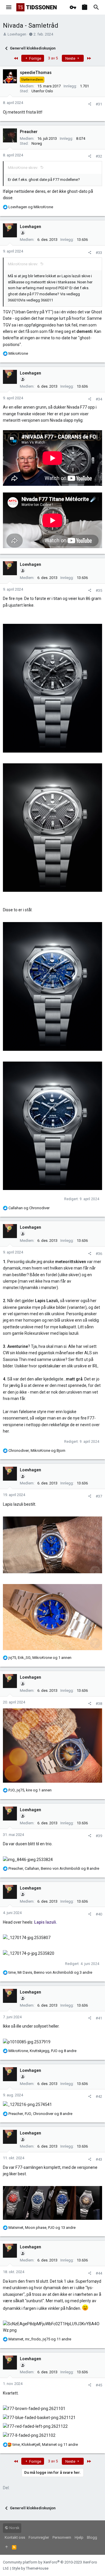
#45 (99, 2385)
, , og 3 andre (50, 1972)
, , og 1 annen (40, 1658)
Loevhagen (17, 34)
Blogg (92, 2537)
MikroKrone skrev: (23, 168)
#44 (99, 2273)
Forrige (35, 58)
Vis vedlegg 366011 (37, 300)
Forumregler (39, 2537)
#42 (99, 2096)
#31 (99, 104)
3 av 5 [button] (53, 58)
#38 (99, 1704)
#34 (99, 399)
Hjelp (79, 2537)
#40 (99, 1914)
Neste (71, 58)
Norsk (14, 2528)
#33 (99, 253)
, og (37, 1451)
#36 (99, 1254)
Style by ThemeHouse (30, 2568)
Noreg (37, 143)
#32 (99, 156)
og (31, 207)
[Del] (90, 104)
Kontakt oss (15, 2537)
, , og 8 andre (54, 1868)
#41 (99, 2018)
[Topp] (7, 2547)
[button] (9, 7)
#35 (99, 590)
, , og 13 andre (42, 2228)
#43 (99, 2159)
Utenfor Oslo (42, 91)
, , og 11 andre (40, 2339)
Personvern (62, 2537)
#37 (99, 1496)
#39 (99, 1836)
